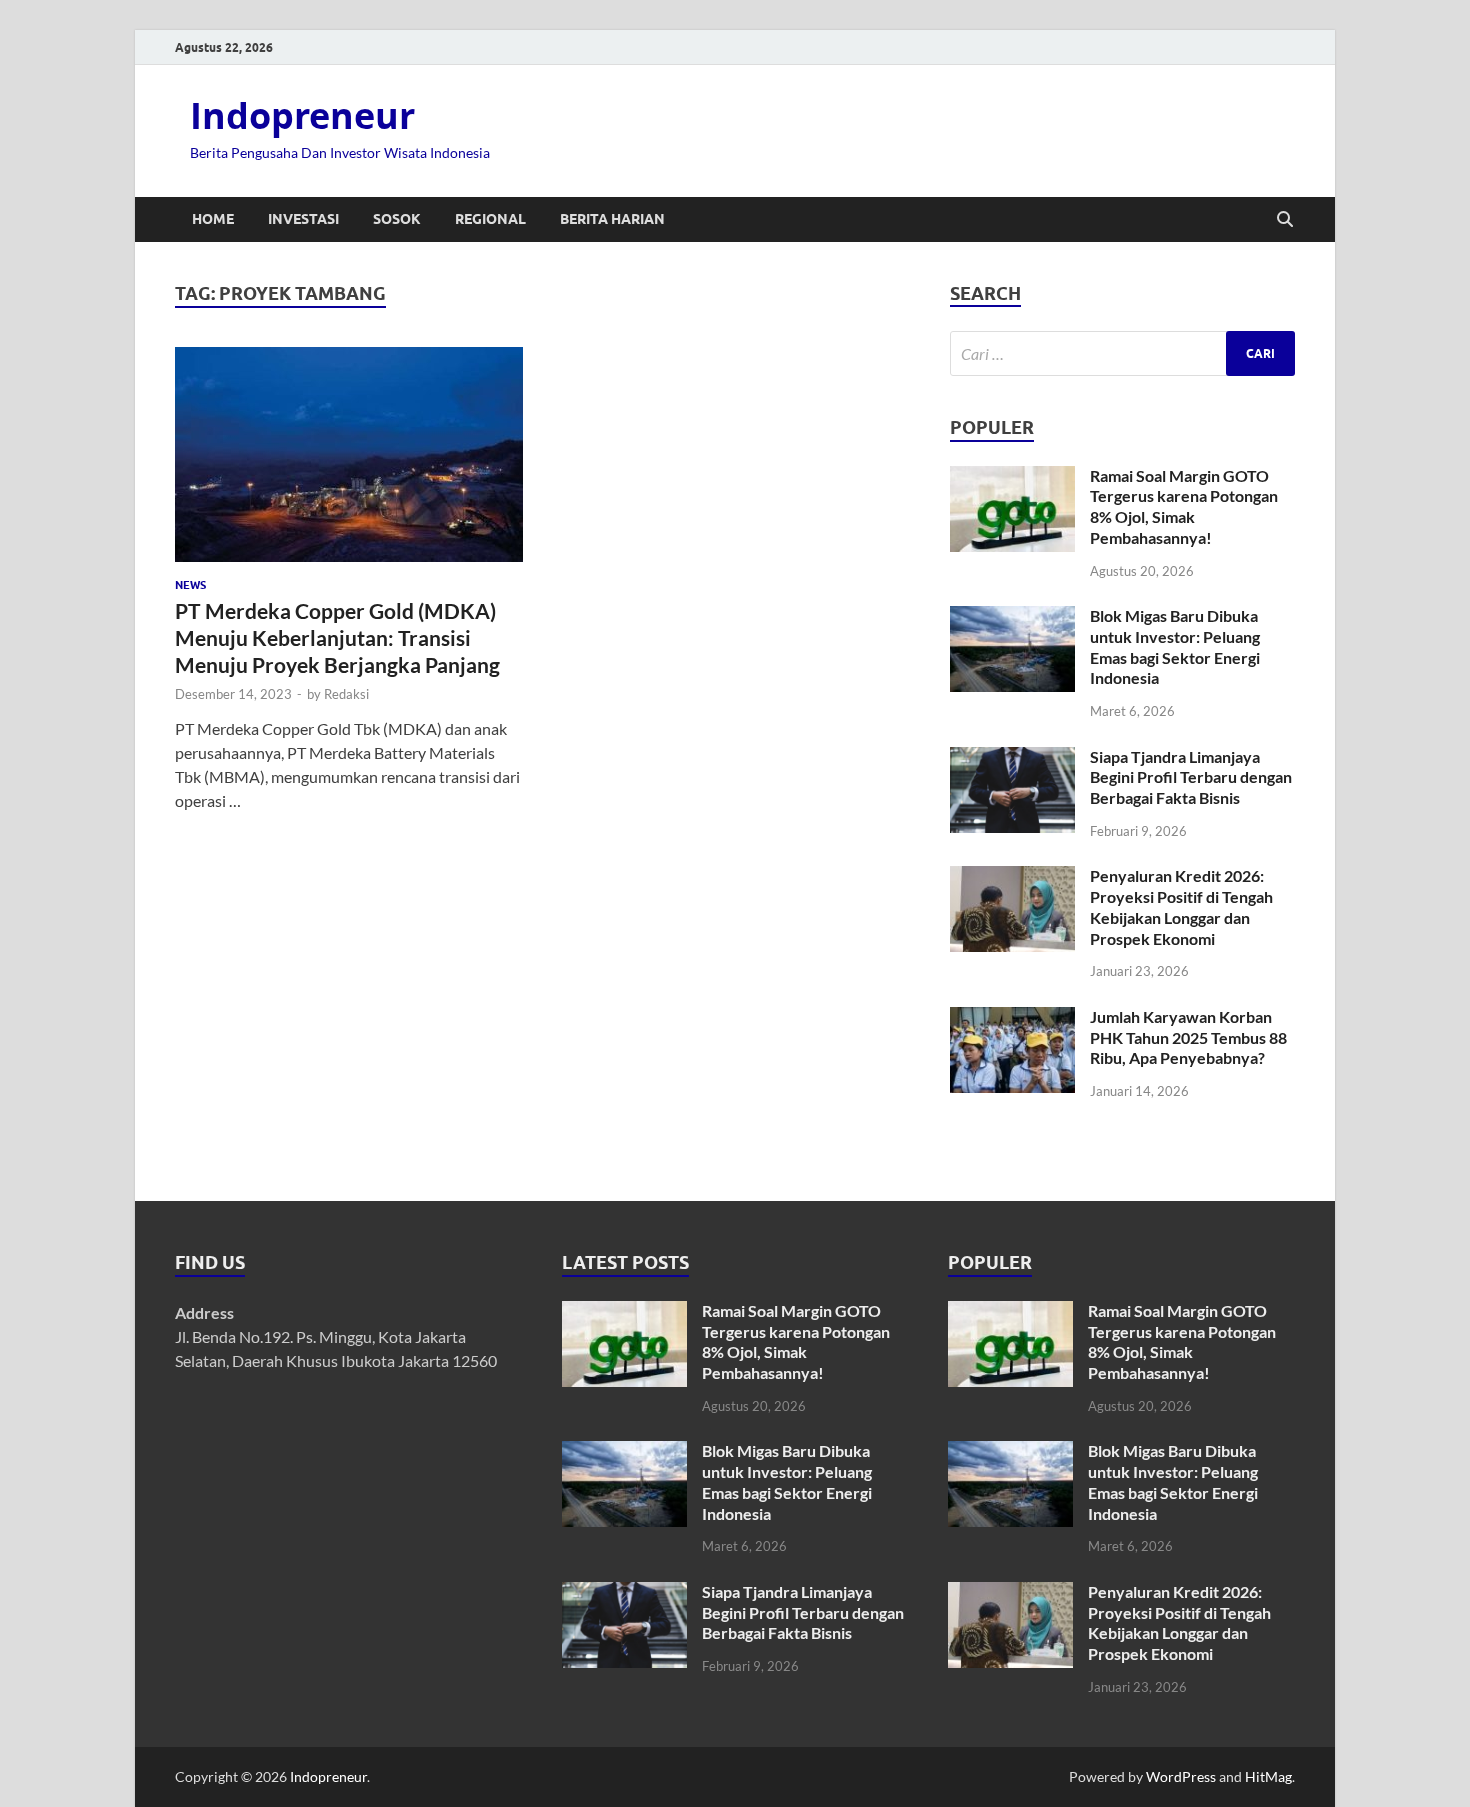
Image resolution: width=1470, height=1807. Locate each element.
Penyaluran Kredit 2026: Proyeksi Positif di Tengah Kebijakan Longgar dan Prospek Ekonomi (1181, 906)
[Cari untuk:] (1122, 353)
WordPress (1181, 1776)
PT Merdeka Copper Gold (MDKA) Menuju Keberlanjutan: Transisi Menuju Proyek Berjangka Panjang (337, 638)
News (190, 585)
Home (213, 219)
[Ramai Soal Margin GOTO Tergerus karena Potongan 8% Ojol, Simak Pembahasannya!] (1012, 477)
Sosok (397, 219)
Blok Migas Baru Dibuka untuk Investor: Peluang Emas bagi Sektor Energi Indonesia (1175, 646)
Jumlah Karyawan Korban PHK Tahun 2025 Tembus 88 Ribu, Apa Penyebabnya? (1188, 1037)
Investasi (303, 219)
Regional (490, 219)
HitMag (1268, 1776)
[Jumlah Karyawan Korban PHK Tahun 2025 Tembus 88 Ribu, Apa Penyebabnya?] (1012, 1018)
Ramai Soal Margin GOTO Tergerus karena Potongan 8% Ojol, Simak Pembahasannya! (1184, 506)
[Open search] (1285, 220)
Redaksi (346, 694)
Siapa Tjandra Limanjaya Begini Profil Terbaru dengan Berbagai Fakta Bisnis (1191, 777)
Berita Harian (612, 219)
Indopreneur (302, 115)
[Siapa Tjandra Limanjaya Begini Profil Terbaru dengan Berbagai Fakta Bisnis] (1012, 758)
